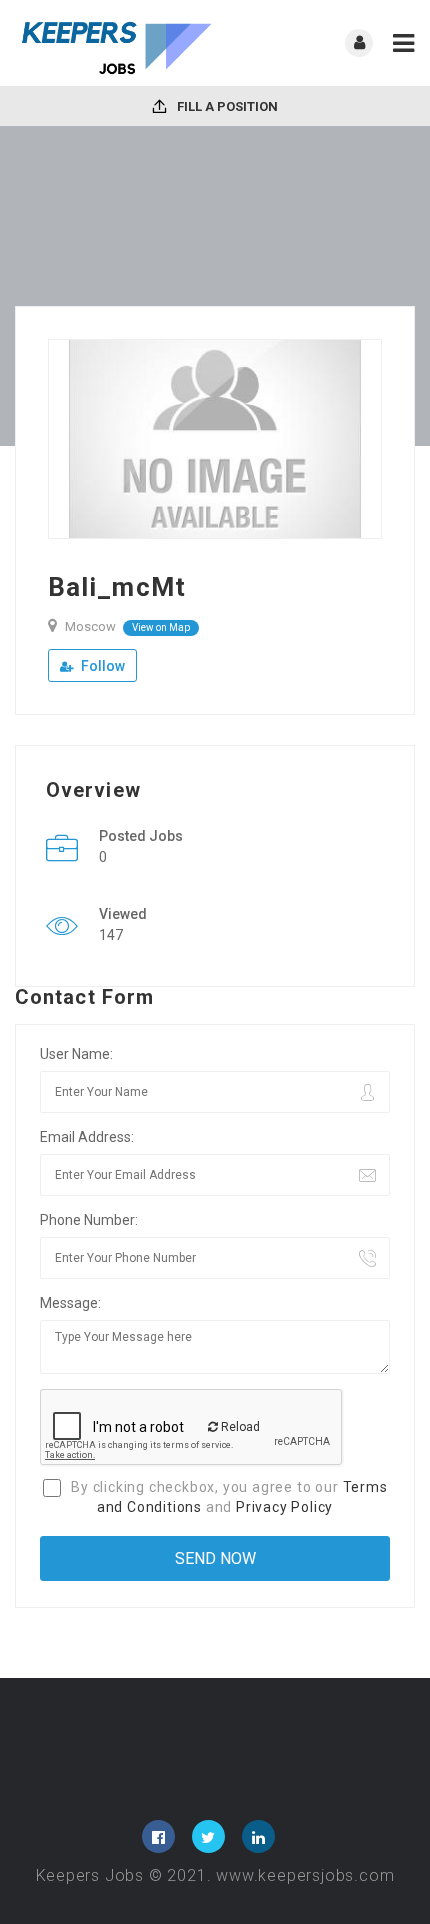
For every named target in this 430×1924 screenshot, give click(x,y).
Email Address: (87, 1137)
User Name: (76, 1054)
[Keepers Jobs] (115, 43)
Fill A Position (226, 106)
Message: (70, 1303)
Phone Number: (89, 1220)
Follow (101, 666)
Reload (239, 1427)
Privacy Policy (284, 1507)
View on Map (161, 627)
